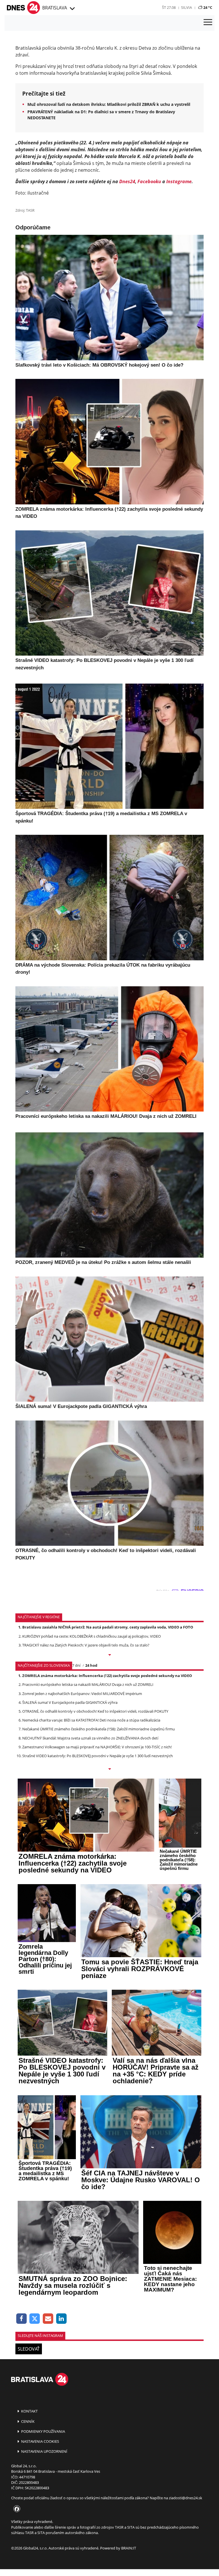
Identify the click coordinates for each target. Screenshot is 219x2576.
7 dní (76, 1665)
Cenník (27, 2421)
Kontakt (29, 2411)
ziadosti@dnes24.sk (185, 2498)
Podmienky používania (43, 2431)
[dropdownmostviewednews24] (109, 1769)
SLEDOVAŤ (29, 2349)
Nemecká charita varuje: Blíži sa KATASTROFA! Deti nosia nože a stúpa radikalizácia (91, 1720)
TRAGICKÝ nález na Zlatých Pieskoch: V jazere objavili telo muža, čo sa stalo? (86, 1645)
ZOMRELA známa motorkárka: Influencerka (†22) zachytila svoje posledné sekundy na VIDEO (107, 1676)
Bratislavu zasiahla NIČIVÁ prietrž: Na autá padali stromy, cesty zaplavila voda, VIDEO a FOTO (108, 1627)
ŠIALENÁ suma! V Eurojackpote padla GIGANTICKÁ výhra (70, 1702)
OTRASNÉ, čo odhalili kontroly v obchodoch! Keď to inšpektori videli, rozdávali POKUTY (95, 1711)
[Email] (48, 2319)
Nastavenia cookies (40, 2441)
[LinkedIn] (61, 2319)
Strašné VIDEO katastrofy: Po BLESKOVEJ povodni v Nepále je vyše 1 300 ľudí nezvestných (98, 1756)
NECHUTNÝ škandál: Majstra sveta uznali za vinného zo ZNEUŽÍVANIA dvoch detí (90, 1738)
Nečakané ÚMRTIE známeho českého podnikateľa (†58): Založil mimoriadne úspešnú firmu (99, 1729)
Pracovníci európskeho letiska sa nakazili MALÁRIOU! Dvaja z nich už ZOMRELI (88, 1684)
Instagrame (179, 181)
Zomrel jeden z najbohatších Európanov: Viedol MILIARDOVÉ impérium (82, 1694)
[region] (72, 9)
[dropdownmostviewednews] (109, 1655)
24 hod (91, 1665)
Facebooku (149, 181)
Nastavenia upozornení (44, 2451)
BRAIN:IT (129, 2548)
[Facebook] (22, 2319)
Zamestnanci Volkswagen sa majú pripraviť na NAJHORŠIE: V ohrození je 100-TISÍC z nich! (97, 1747)
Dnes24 (127, 181)
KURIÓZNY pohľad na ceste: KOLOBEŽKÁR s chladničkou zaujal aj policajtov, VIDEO (92, 1636)
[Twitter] (35, 2319)
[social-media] (16, 2509)
